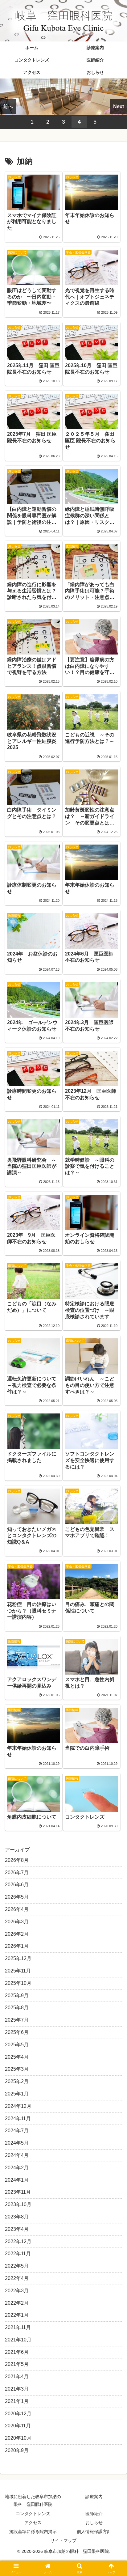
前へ (8, 106)
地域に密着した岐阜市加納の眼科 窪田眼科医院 (33, 2500)
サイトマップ (63, 2540)
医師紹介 (94, 2514)
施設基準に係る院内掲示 (33, 2532)
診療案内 (94, 2497)
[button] (114, 1459)
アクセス (33, 2523)
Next (119, 106)
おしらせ (94, 2523)
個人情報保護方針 (94, 2532)
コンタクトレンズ (33, 2514)
